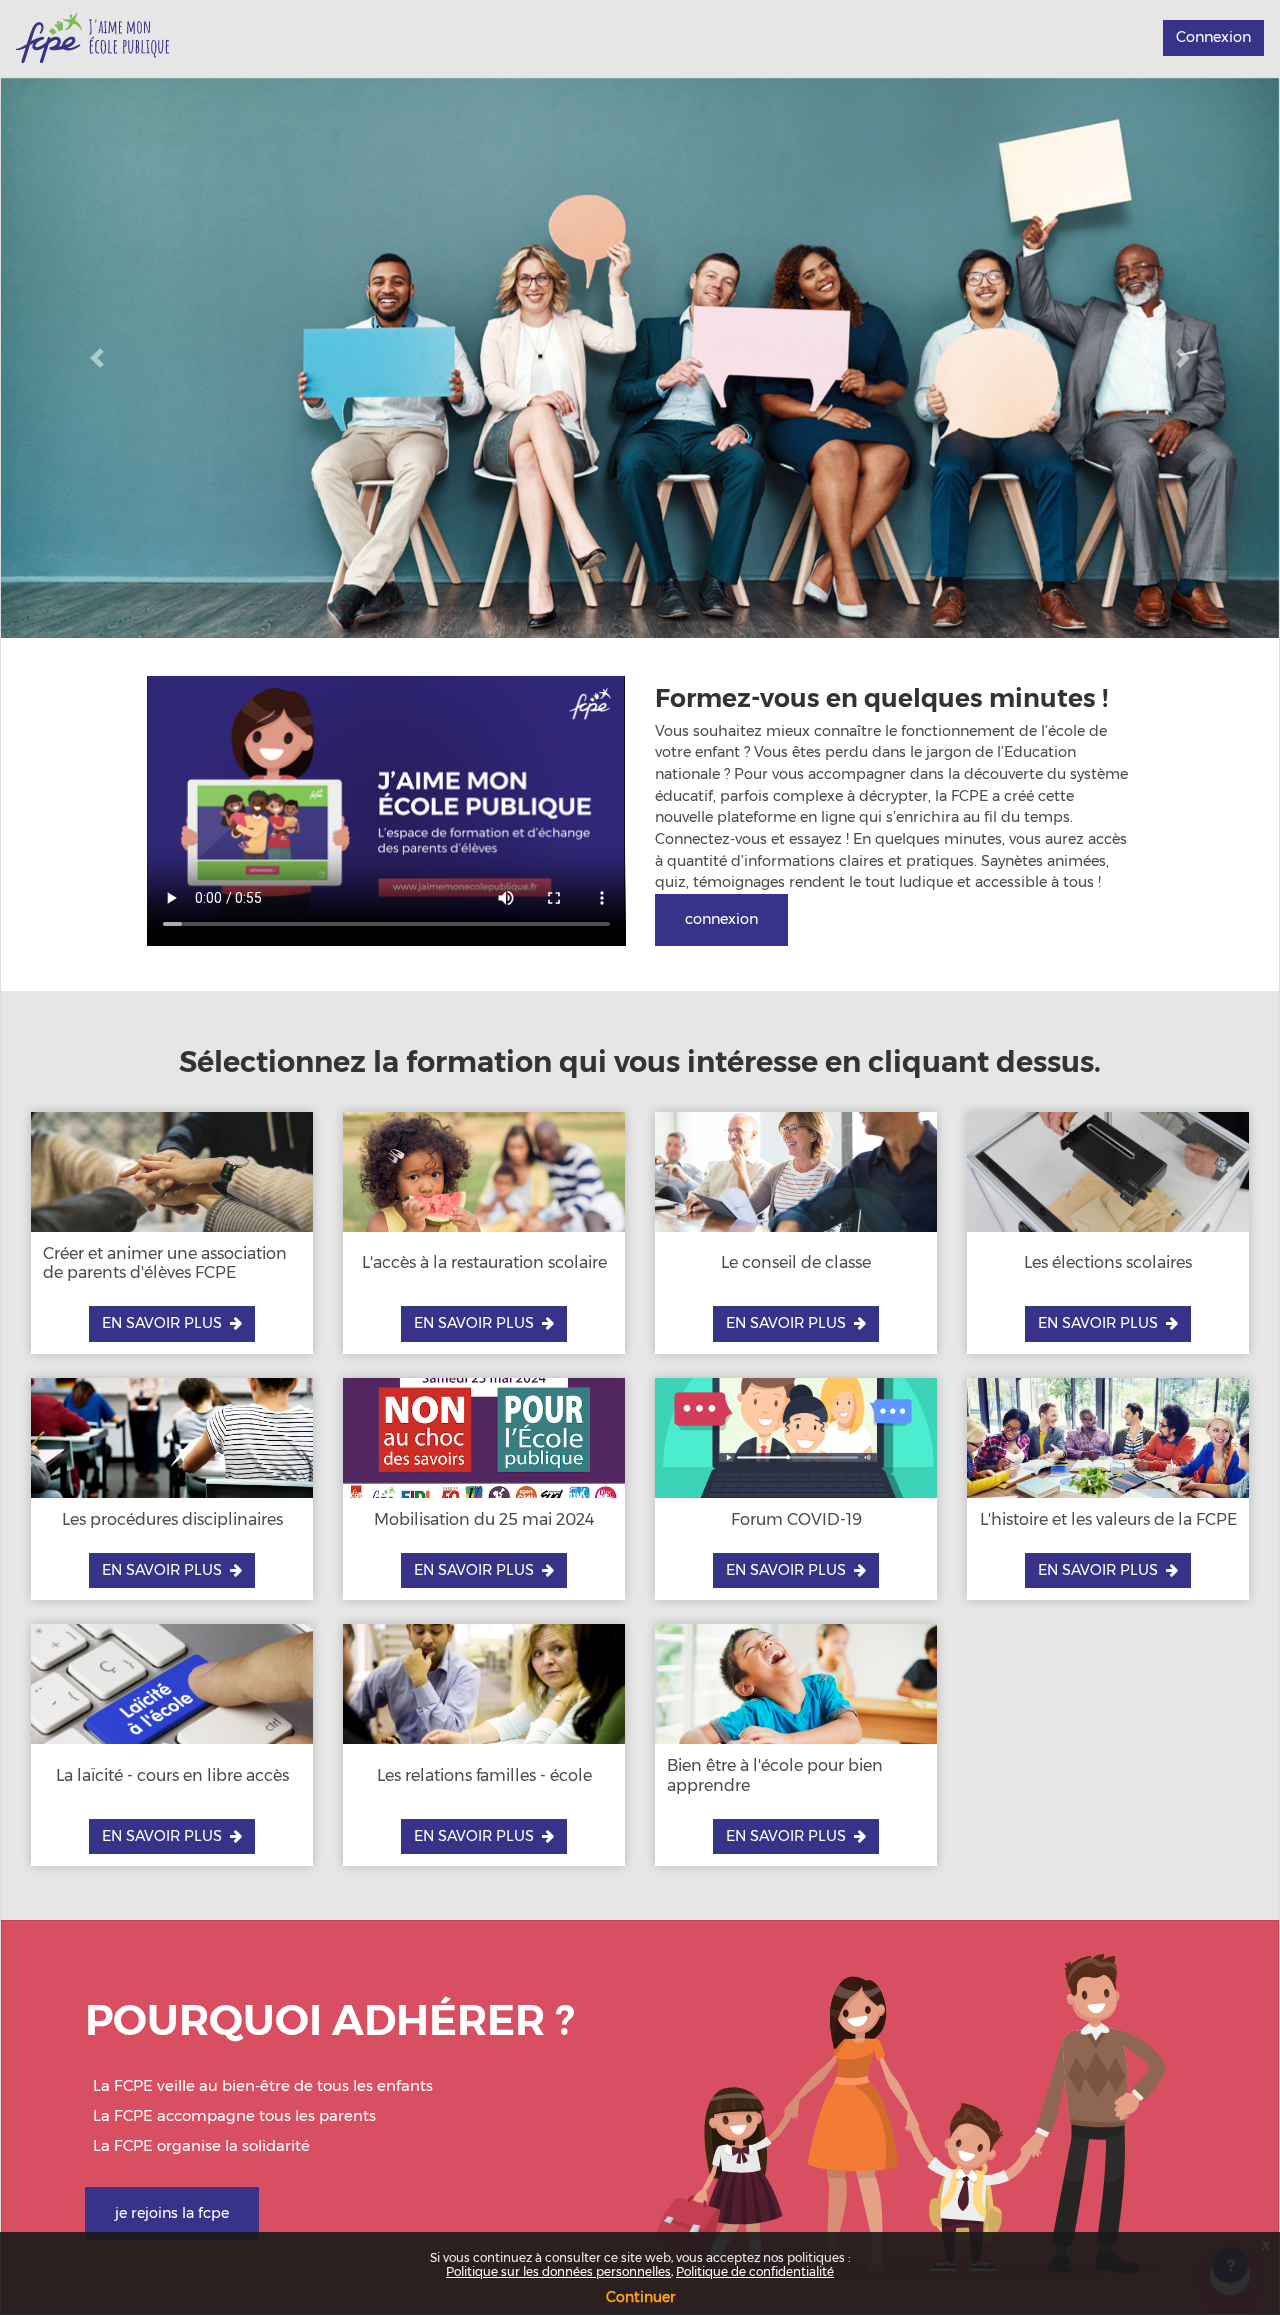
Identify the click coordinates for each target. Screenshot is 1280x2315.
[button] (97, 358)
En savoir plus (162, 1323)
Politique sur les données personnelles (558, 2271)
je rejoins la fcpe (172, 2213)
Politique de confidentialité (755, 2271)
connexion (721, 919)
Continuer (640, 2297)
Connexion (1213, 37)
